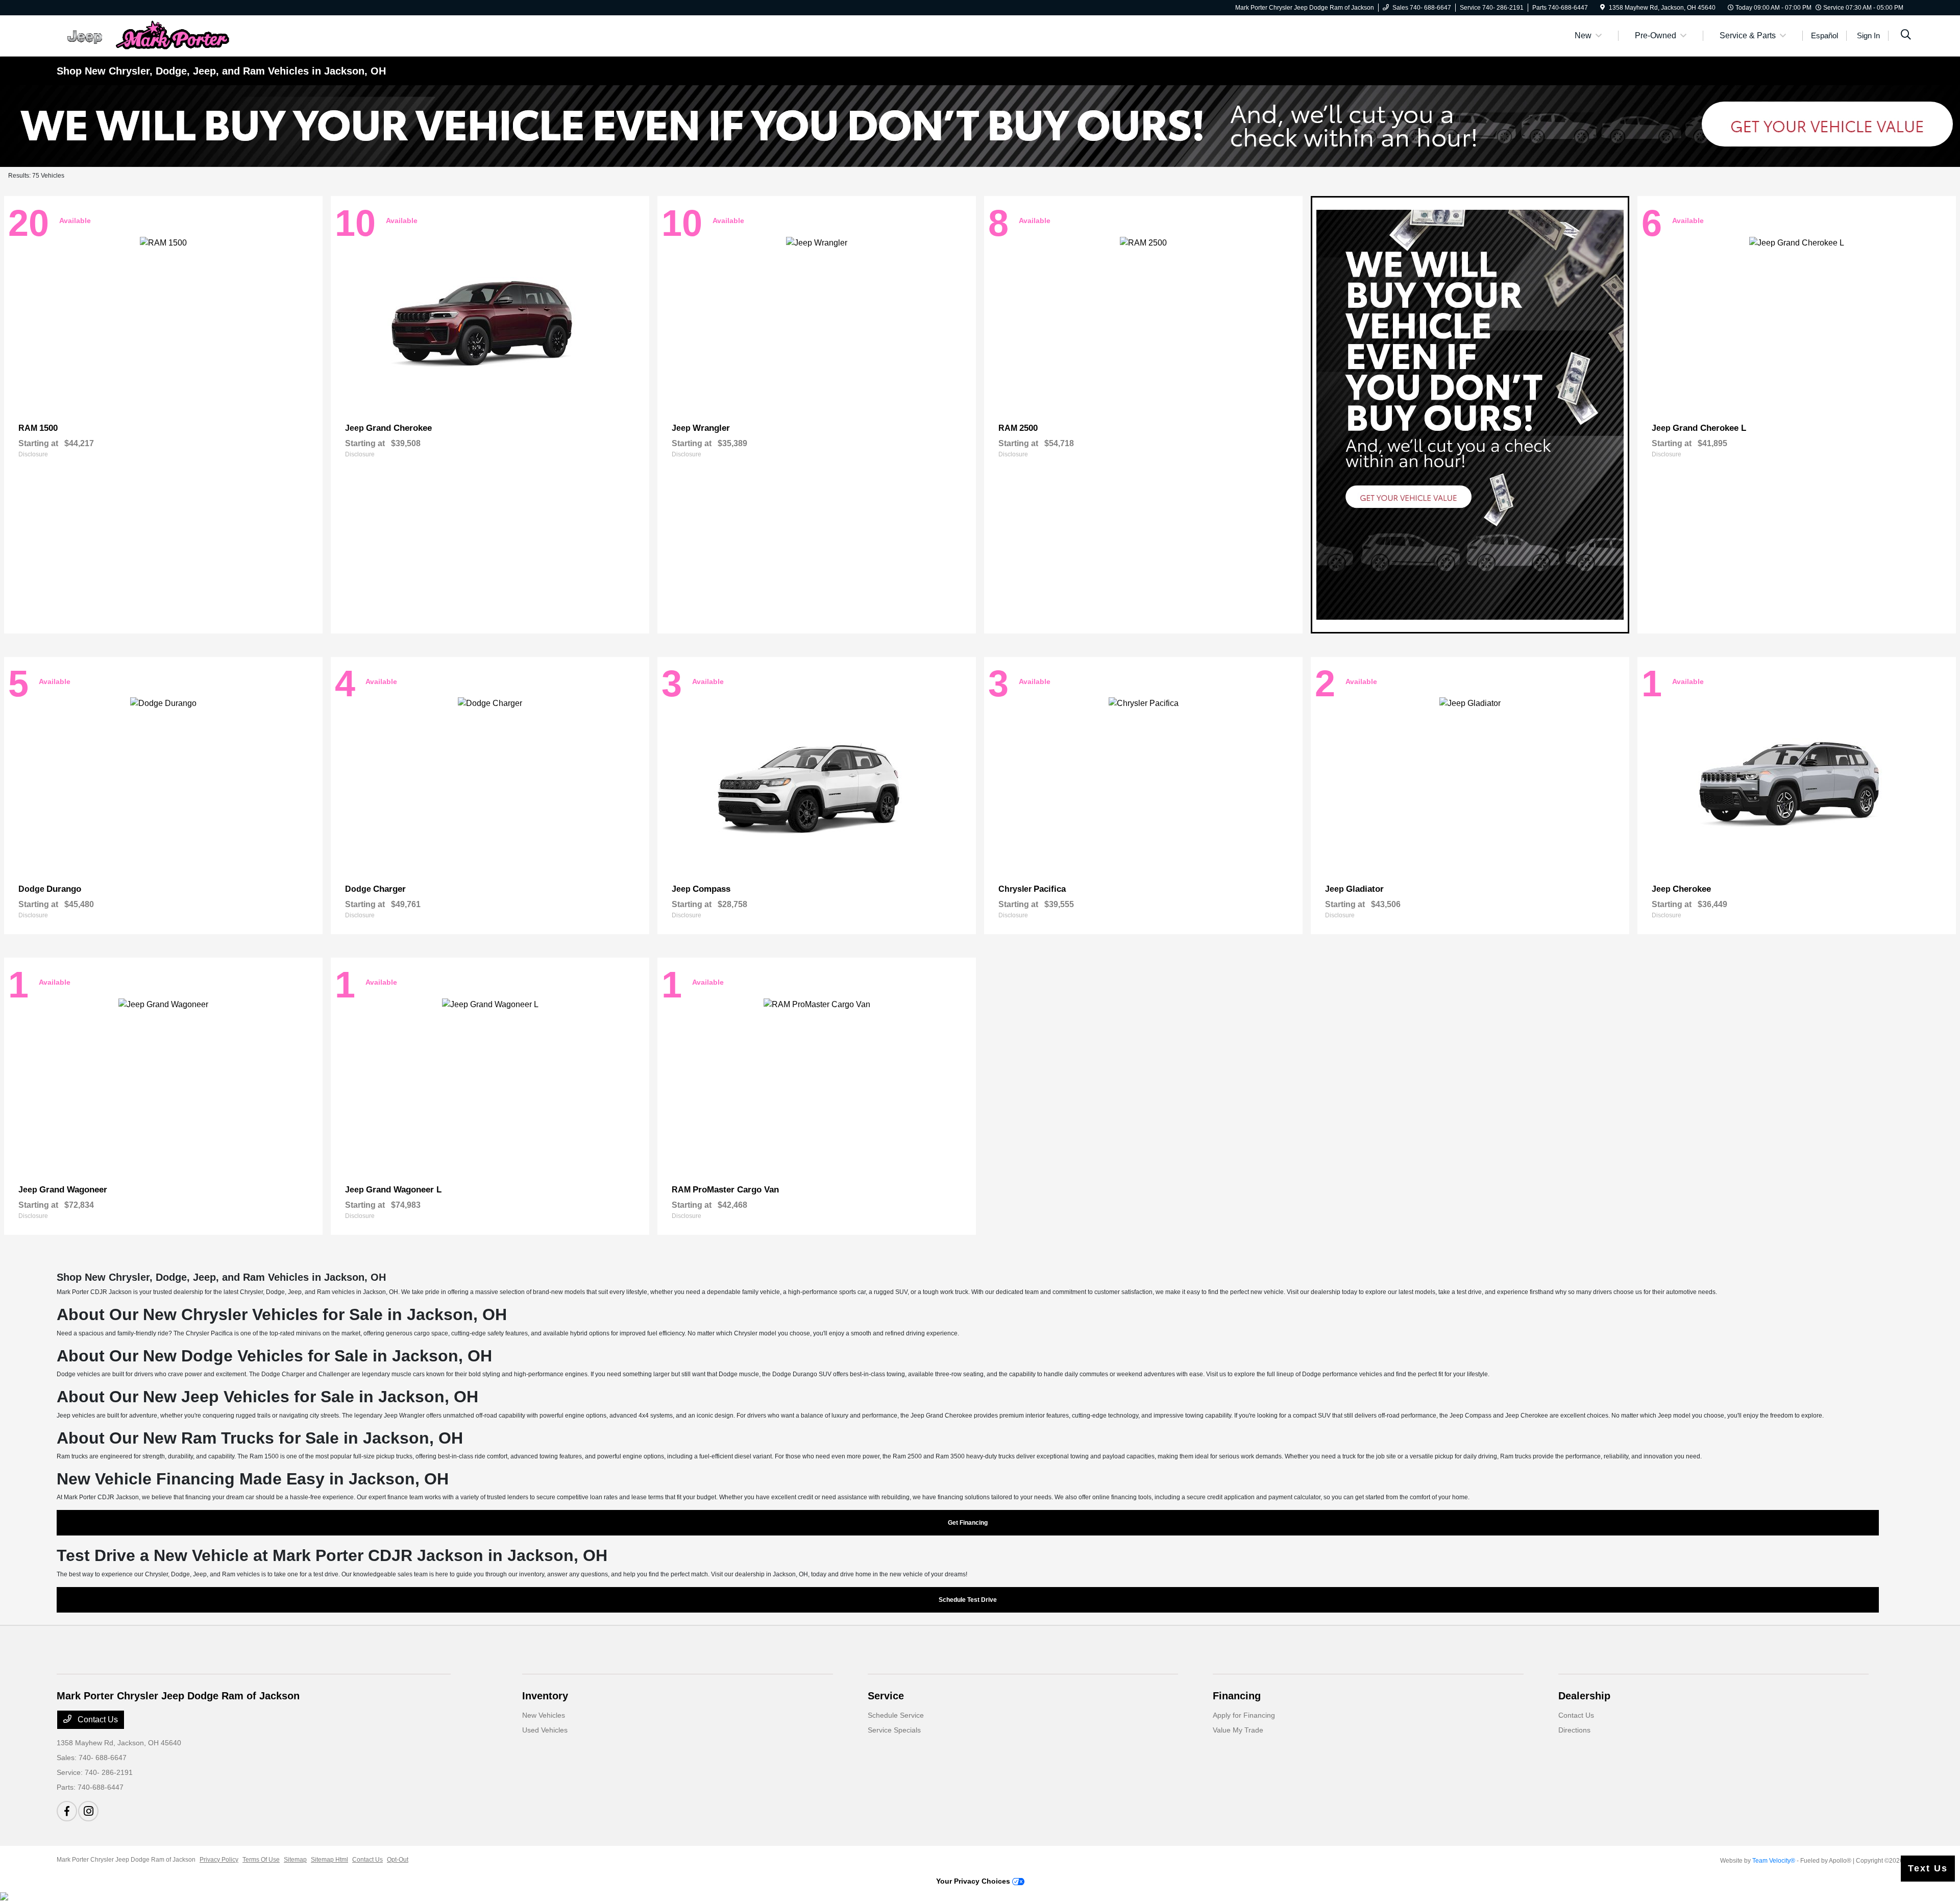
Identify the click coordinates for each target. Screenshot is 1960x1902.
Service (886, 1696)
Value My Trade (1238, 1730)
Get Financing (968, 1523)
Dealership (1584, 1696)
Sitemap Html (329, 1860)
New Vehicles (544, 1715)
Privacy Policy (219, 1860)
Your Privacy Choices (974, 1881)
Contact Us (97, 1720)
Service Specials (894, 1730)
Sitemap (295, 1860)
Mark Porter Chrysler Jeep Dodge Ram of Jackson (126, 1860)
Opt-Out (398, 1860)
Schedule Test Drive (968, 1600)
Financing (1237, 1696)
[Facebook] (67, 1811)
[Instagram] (88, 1811)
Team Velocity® (1774, 1861)
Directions (1574, 1730)
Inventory (545, 1696)
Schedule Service (896, 1715)
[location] (1602, 8)
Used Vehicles (545, 1730)
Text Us (1928, 1868)
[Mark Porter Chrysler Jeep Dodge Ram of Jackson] (144, 35)
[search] (1906, 36)
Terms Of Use (261, 1860)
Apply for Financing (1244, 1715)
